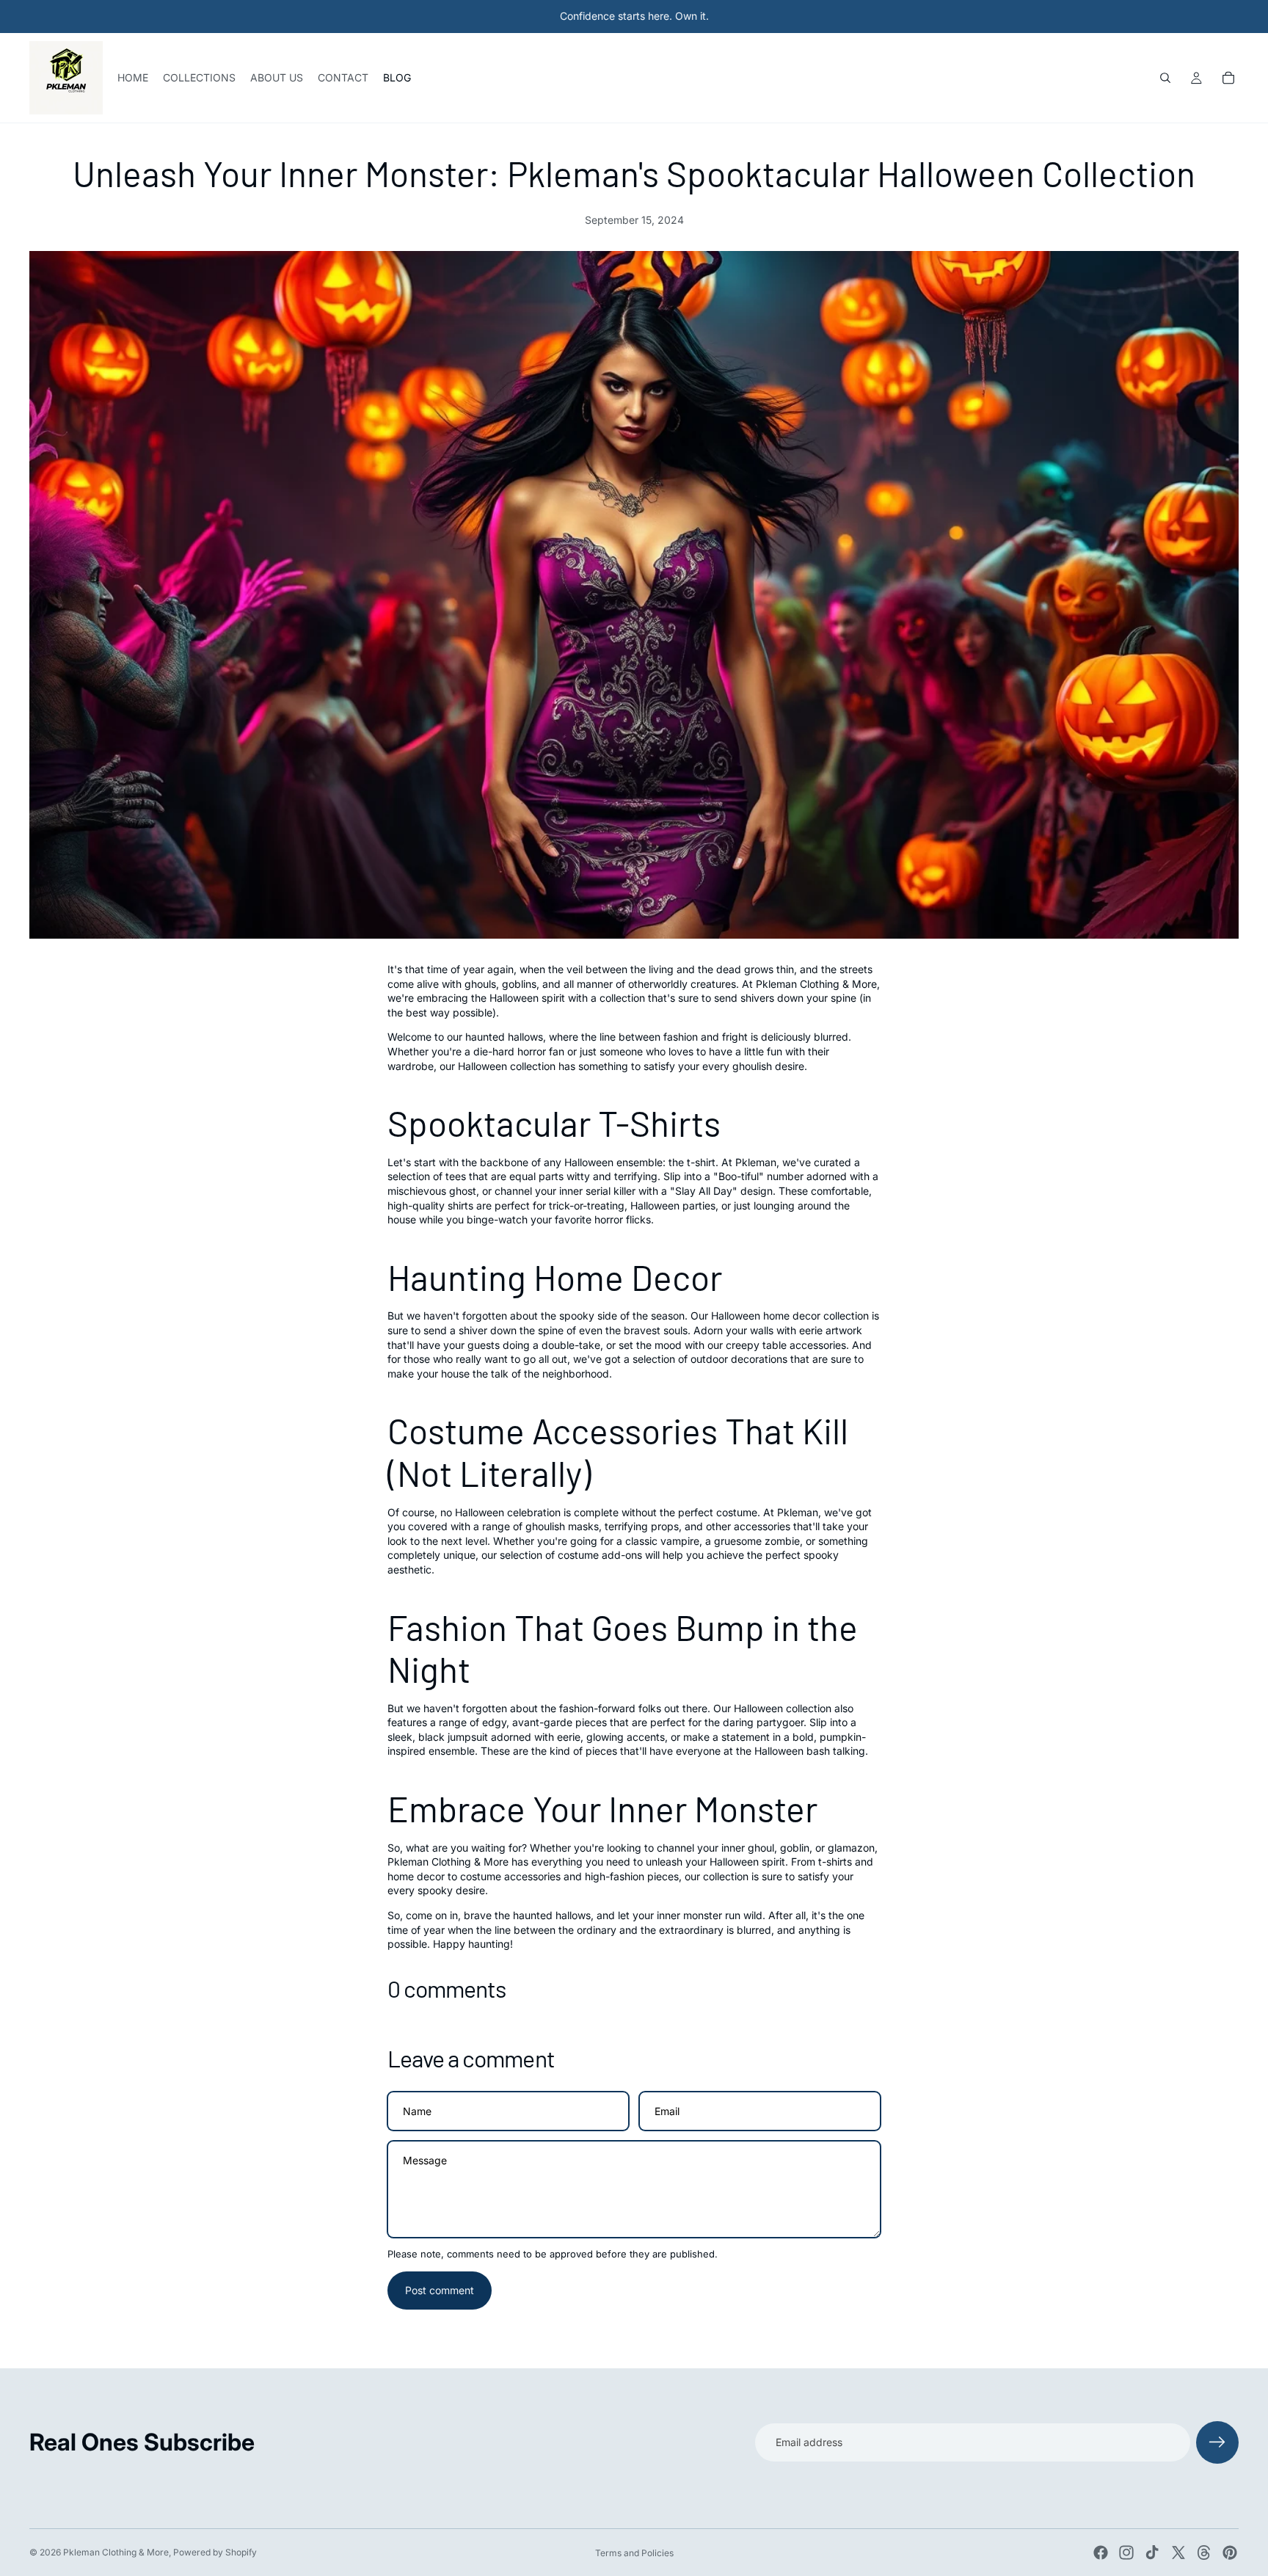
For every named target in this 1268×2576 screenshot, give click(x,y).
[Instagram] (1126, 2553)
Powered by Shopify (215, 2552)
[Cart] (1228, 78)
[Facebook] (1101, 2553)
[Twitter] (1178, 2553)
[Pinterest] (1230, 2553)
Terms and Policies (634, 2553)
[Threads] (1204, 2553)
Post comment (440, 2290)
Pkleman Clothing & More (116, 2552)
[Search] (1165, 78)
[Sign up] (1217, 2442)
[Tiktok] (1152, 2553)
